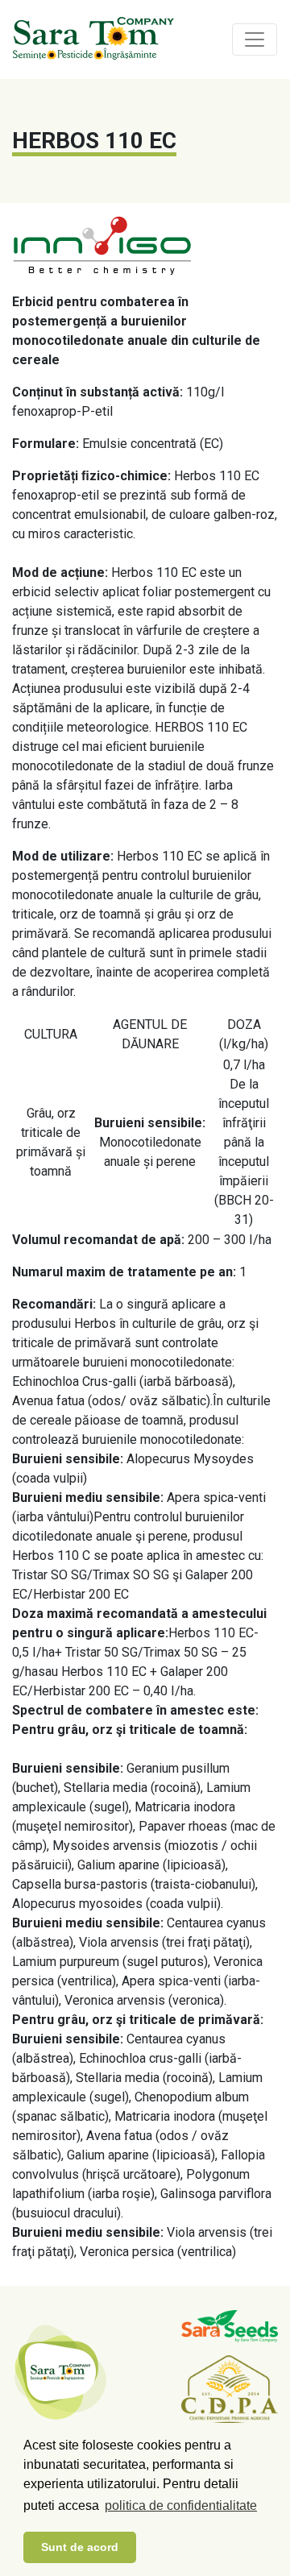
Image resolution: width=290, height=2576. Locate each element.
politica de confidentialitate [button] (181, 2505)
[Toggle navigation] (255, 39)
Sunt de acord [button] (80, 2547)
